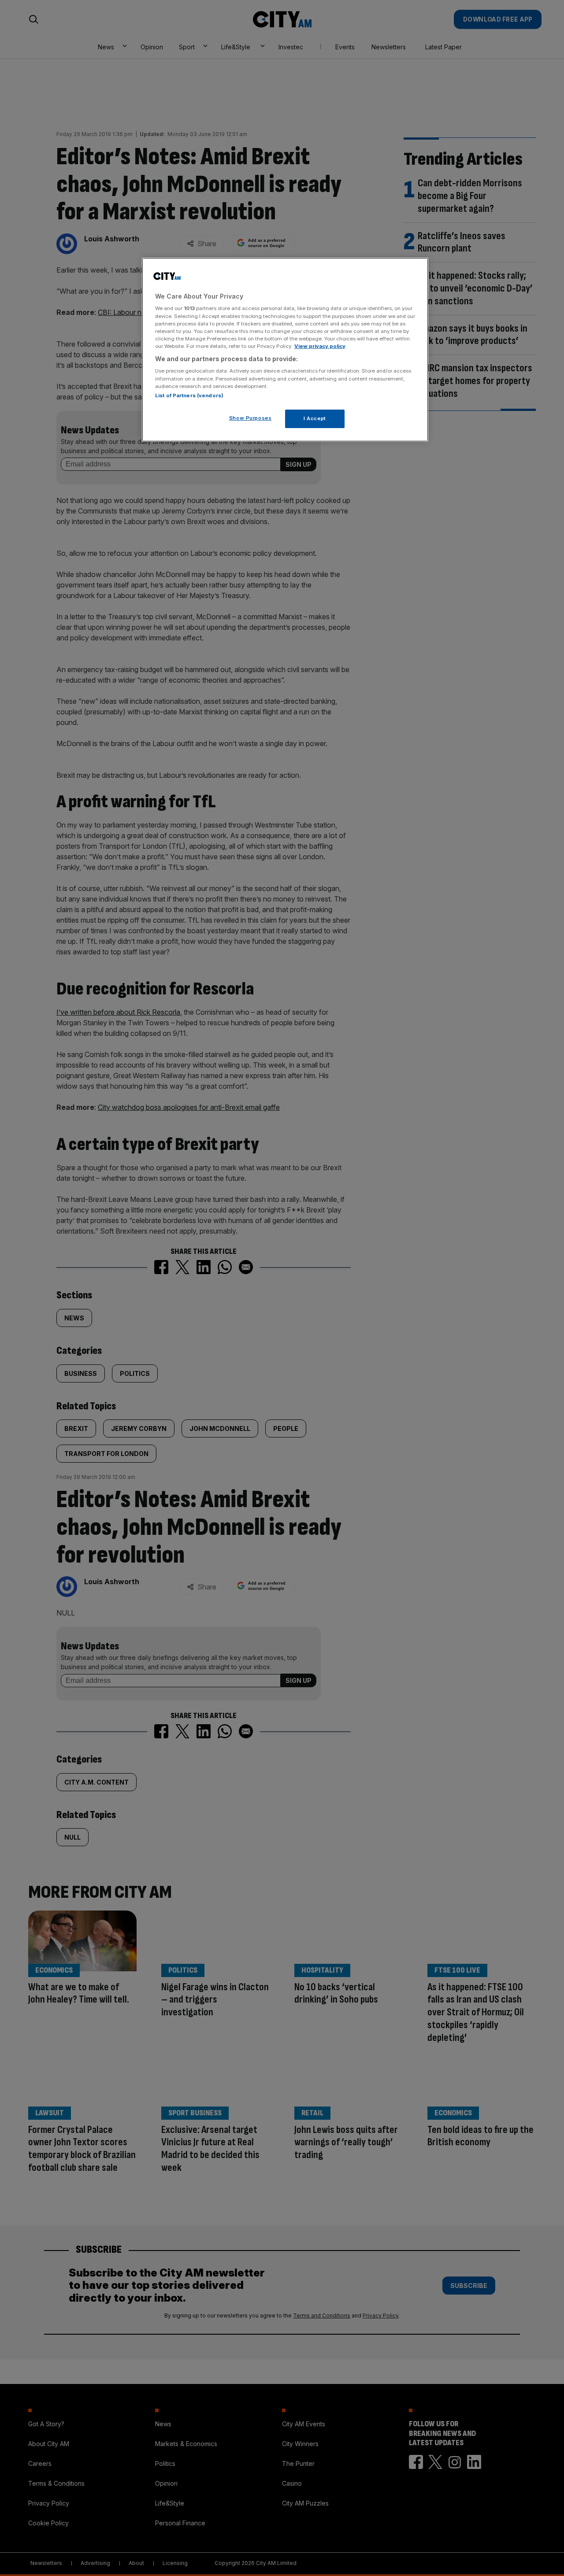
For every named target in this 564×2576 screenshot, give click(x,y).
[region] (285, 350)
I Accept (315, 418)
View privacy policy (320, 346)
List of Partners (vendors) (189, 395)
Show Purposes (250, 418)
